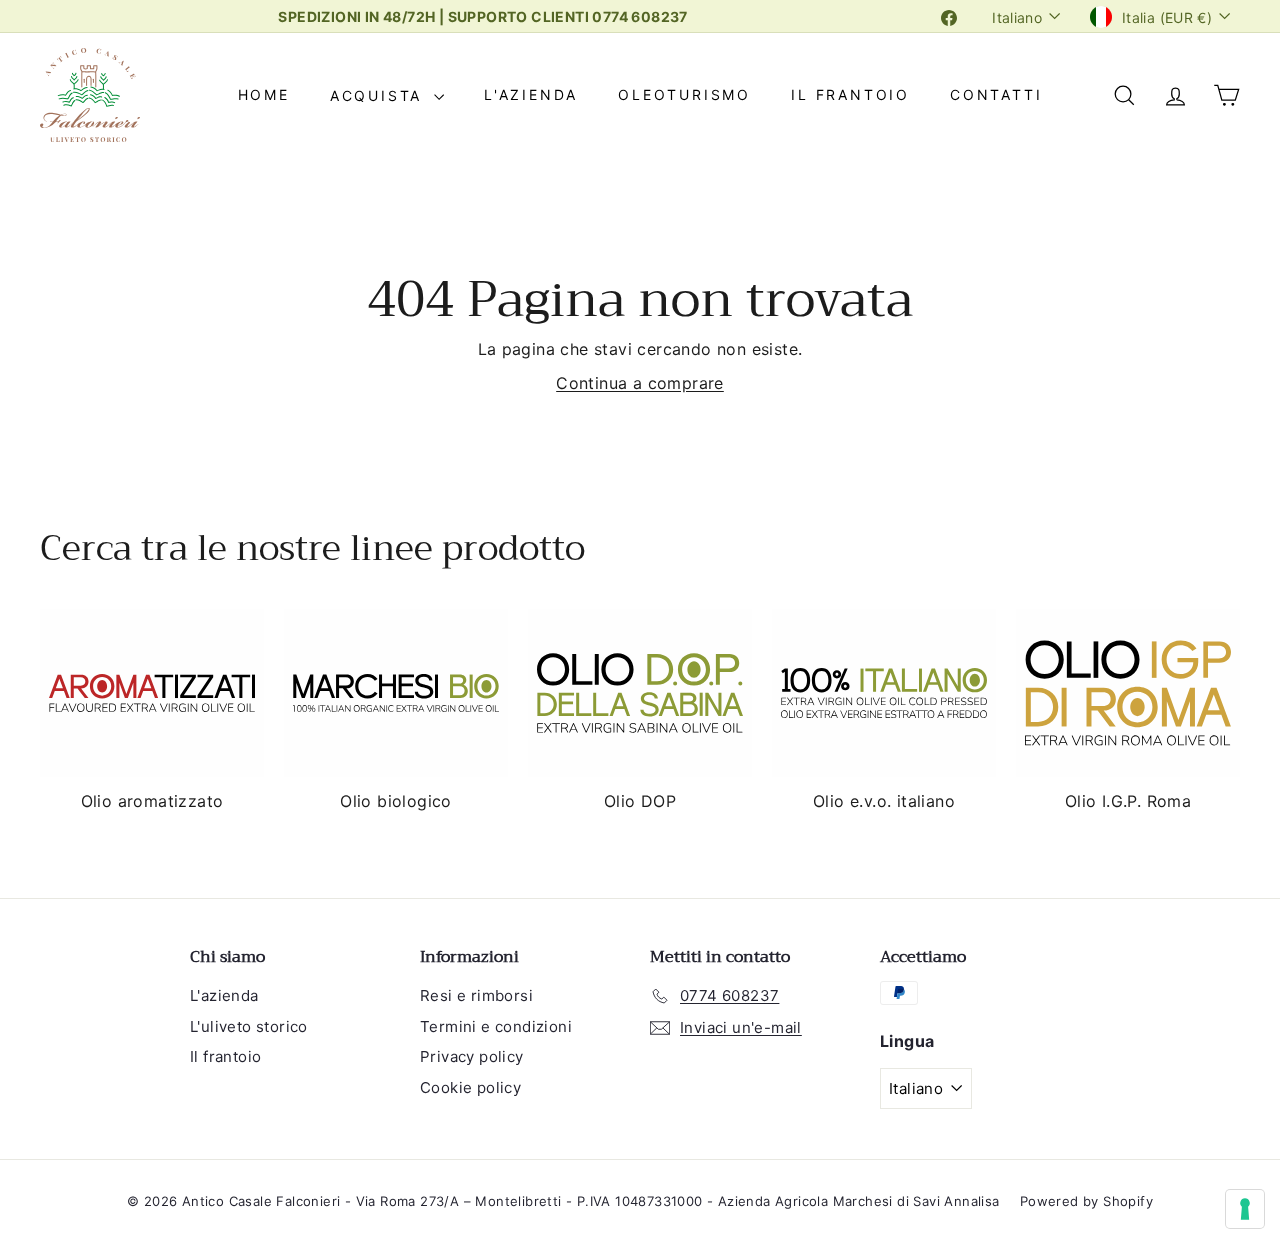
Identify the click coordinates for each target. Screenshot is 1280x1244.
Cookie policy (470, 1087)
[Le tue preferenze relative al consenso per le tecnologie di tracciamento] (1245, 1209)
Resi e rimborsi (476, 995)
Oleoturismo (684, 95)
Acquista (379, 95)
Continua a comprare (640, 383)
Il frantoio (850, 95)
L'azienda (531, 95)
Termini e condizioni (496, 1026)
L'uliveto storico (249, 1026)
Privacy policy (472, 1056)
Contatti (996, 95)
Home (264, 95)
